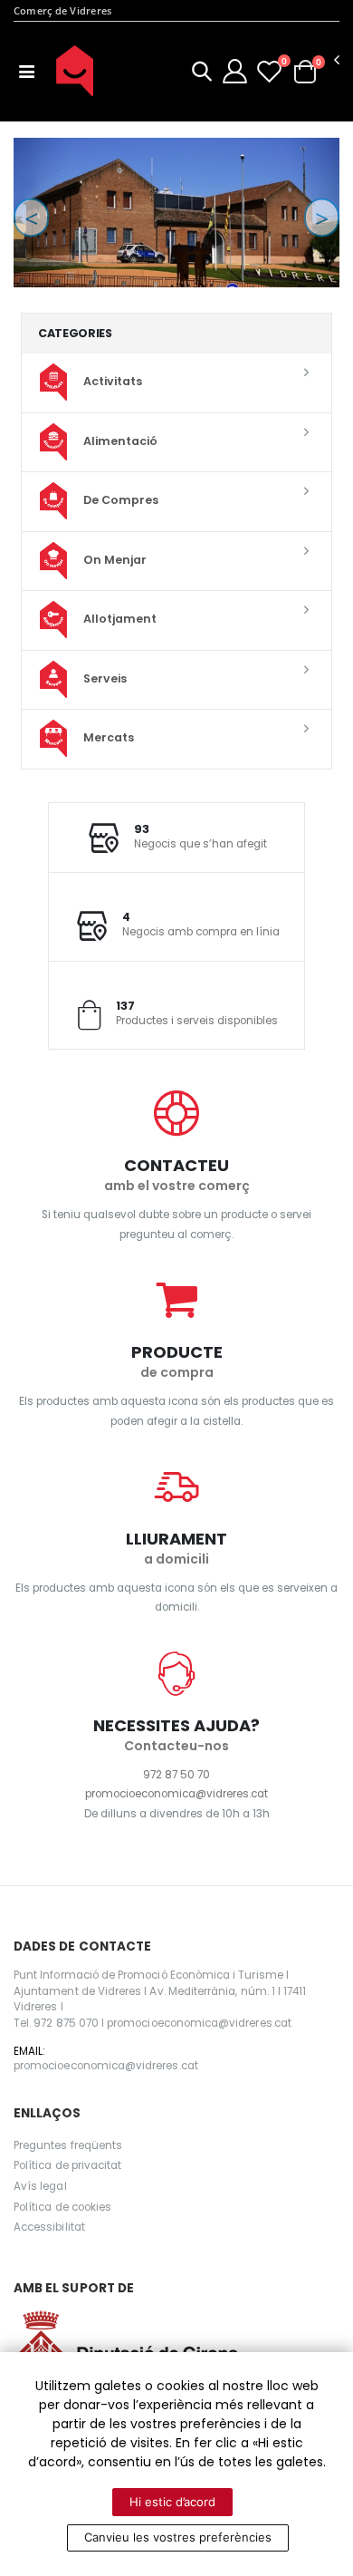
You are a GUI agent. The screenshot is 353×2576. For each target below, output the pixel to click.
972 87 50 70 (176, 1775)
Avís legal (40, 2186)
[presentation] (31, 217)
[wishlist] (269, 71)
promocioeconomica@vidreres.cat (176, 1794)
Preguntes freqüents (68, 2145)
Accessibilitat (49, 2227)
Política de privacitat (67, 2165)
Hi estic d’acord (172, 2502)
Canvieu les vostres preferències (178, 2537)
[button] (202, 74)
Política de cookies (62, 2207)
